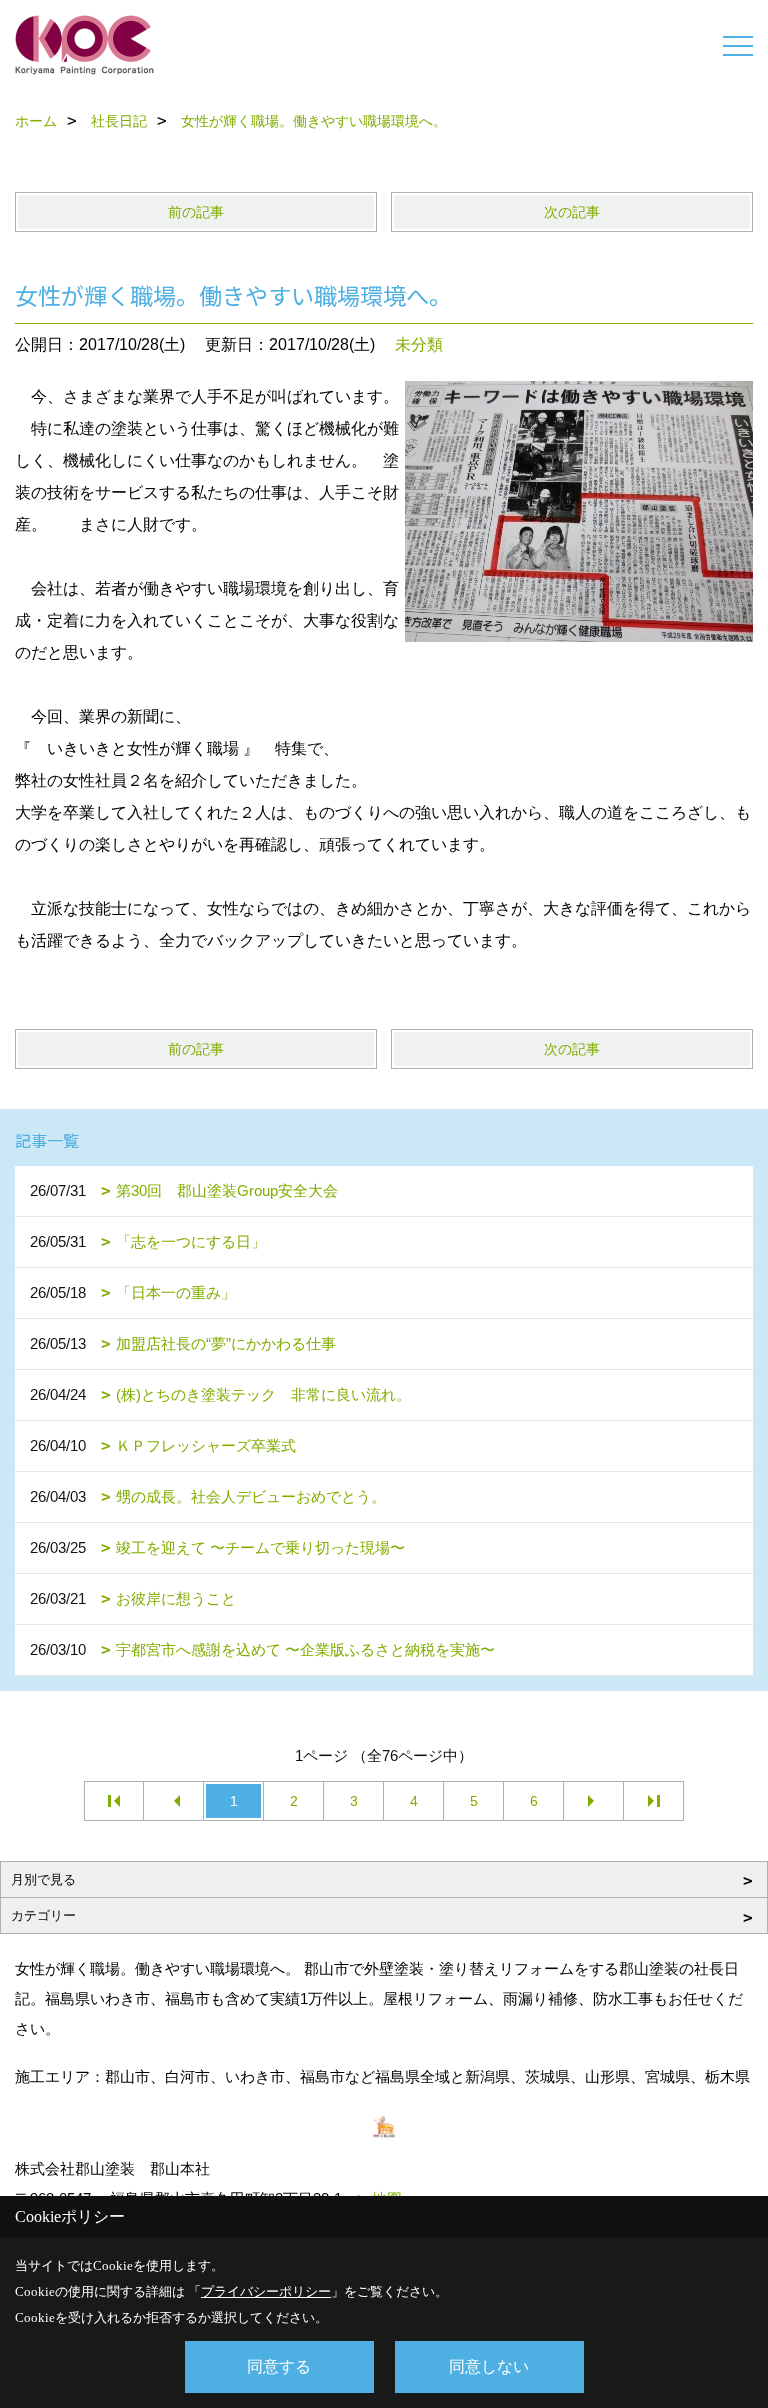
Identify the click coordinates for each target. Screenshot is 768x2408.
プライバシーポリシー (266, 2291)
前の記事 (196, 212)
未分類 (419, 344)
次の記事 (572, 212)
